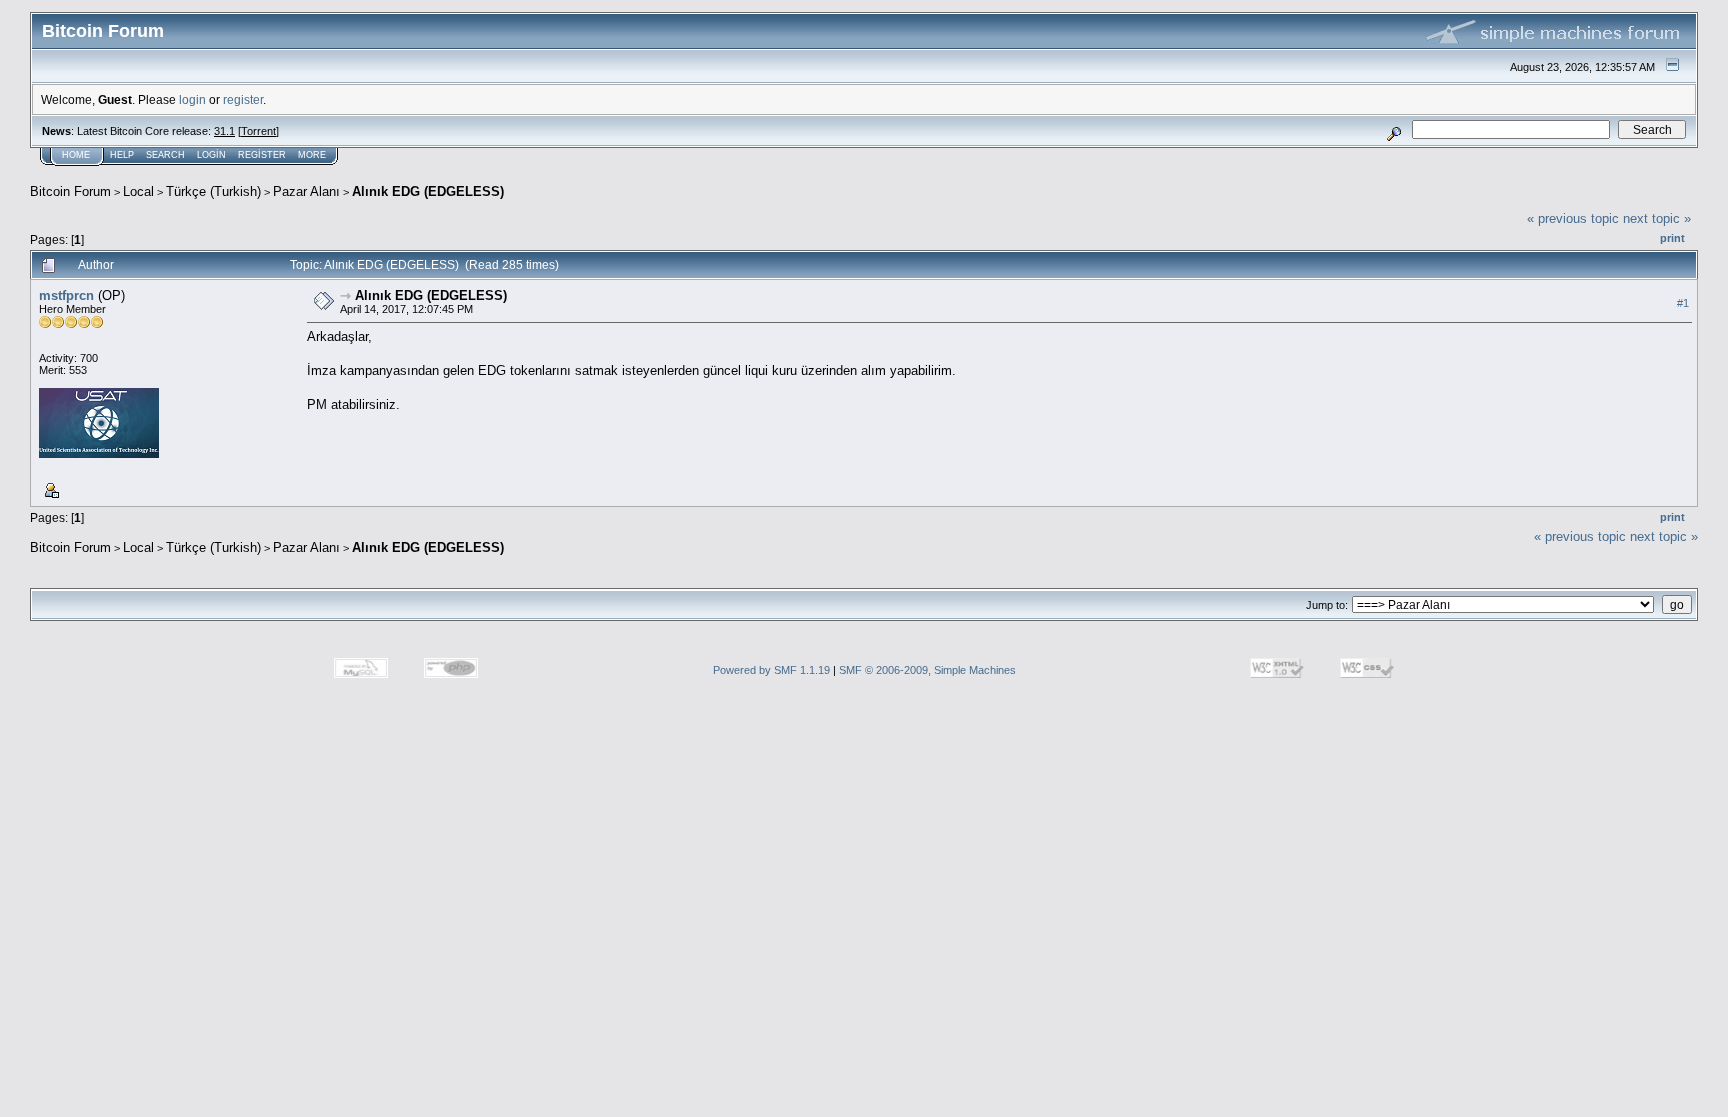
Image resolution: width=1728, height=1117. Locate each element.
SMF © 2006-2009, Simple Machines (927, 670)
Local (138, 191)
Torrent (258, 131)
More (312, 155)
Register (262, 155)
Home (76, 155)
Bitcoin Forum (70, 191)
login (192, 99)
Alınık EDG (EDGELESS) (428, 191)
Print (1672, 238)
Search (165, 155)
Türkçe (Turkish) (213, 191)
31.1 (224, 131)
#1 (1683, 303)
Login (211, 155)
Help (122, 155)
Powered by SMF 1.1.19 (771, 670)
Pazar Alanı (306, 191)
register (243, 99)
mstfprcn (66, 295)
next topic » (1657, 218)
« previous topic (1573, 218)
